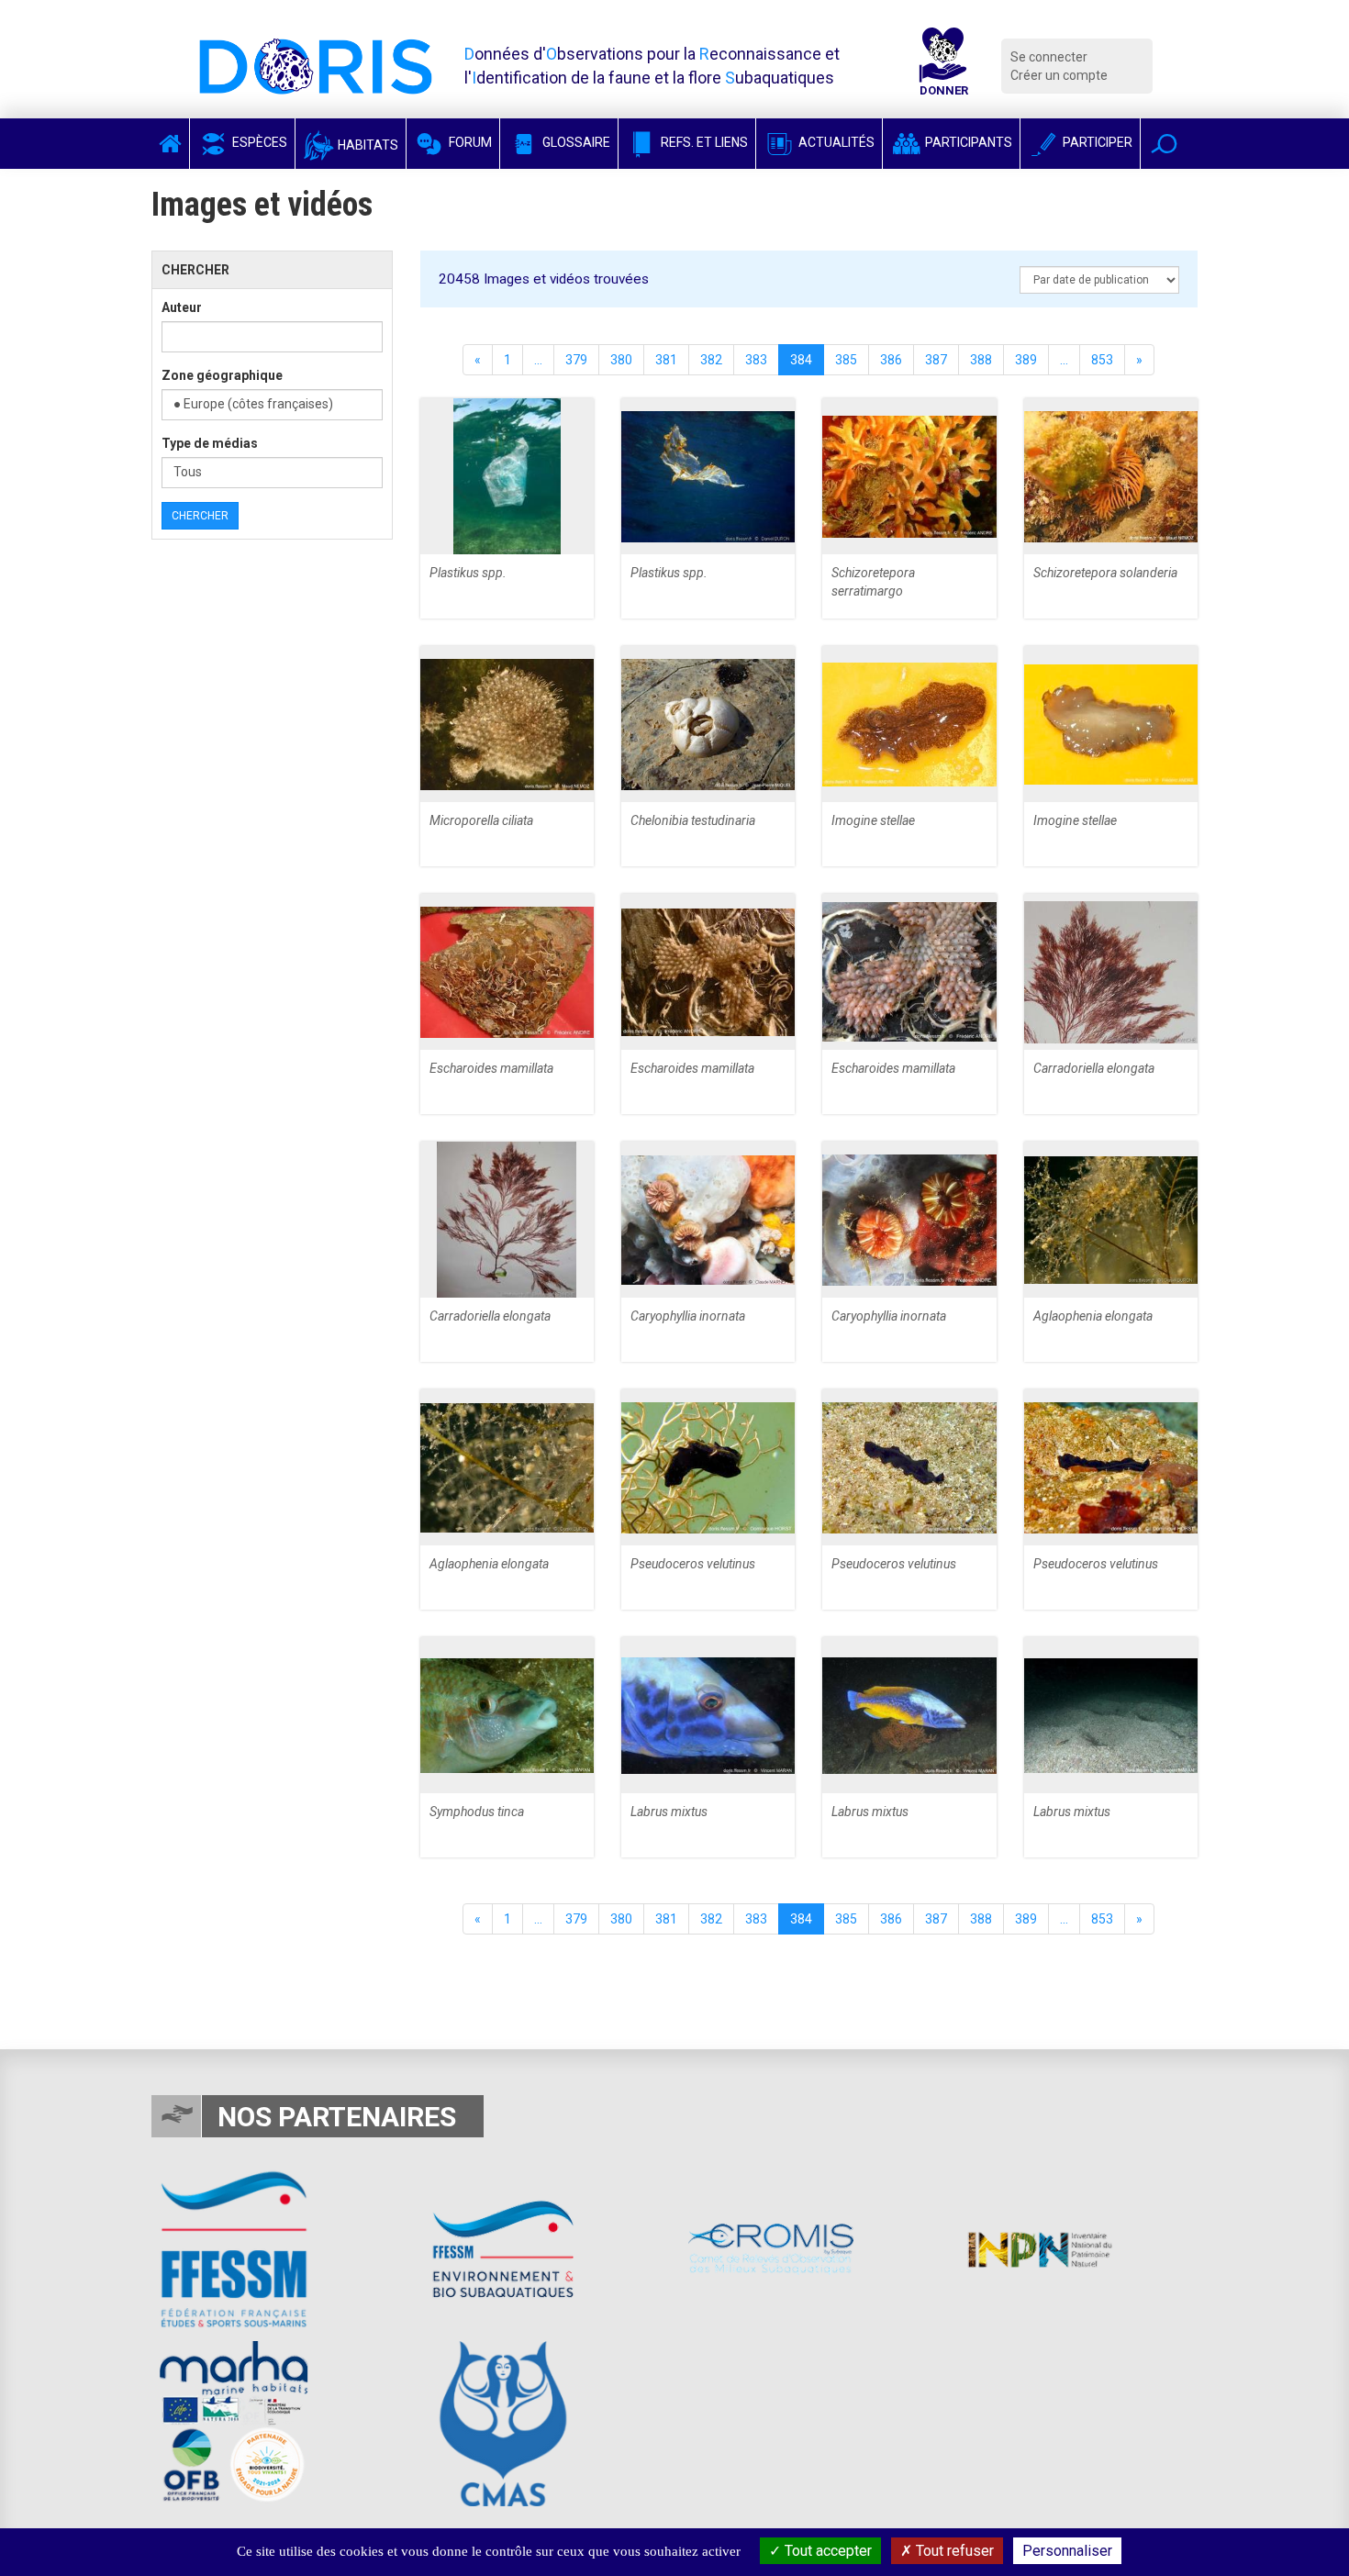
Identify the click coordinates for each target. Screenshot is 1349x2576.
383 (756, 360)
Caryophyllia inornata (688, 1316)
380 (621, 360)
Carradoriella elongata (1094, 1068)
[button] (1164, 144)
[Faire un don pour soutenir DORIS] (943, 66)
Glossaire (575, 142)
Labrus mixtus (669, 1812)
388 (981, 360)
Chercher (200, 516)
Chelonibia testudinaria (693, 820)
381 (666, 360)
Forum (469, 142)
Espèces (258, 142)
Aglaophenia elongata (1093, 1316)
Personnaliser (1067, 2551)
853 (1102, 360)
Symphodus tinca (477, 1812)
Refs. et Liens (703, 142)
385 (846, 360)
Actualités (835, 142)
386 (891, 360)
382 (711, 360)
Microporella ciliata (481, 820)
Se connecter (1049, 57)
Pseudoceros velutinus (693, 1564)
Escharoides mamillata (491, 1068)
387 (936, 360)
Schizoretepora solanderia (1105, 573)
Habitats (367, 145)
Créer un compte (1059, 75)
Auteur (182, 307)
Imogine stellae (873, 820)
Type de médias (210, 443)
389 (1026, 360)
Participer (1096, 142)
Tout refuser (953, 2551)
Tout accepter (826, 2551)
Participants (967, 142)
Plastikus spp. (468, 573)
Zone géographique (222, 375)
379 (576, 360)
